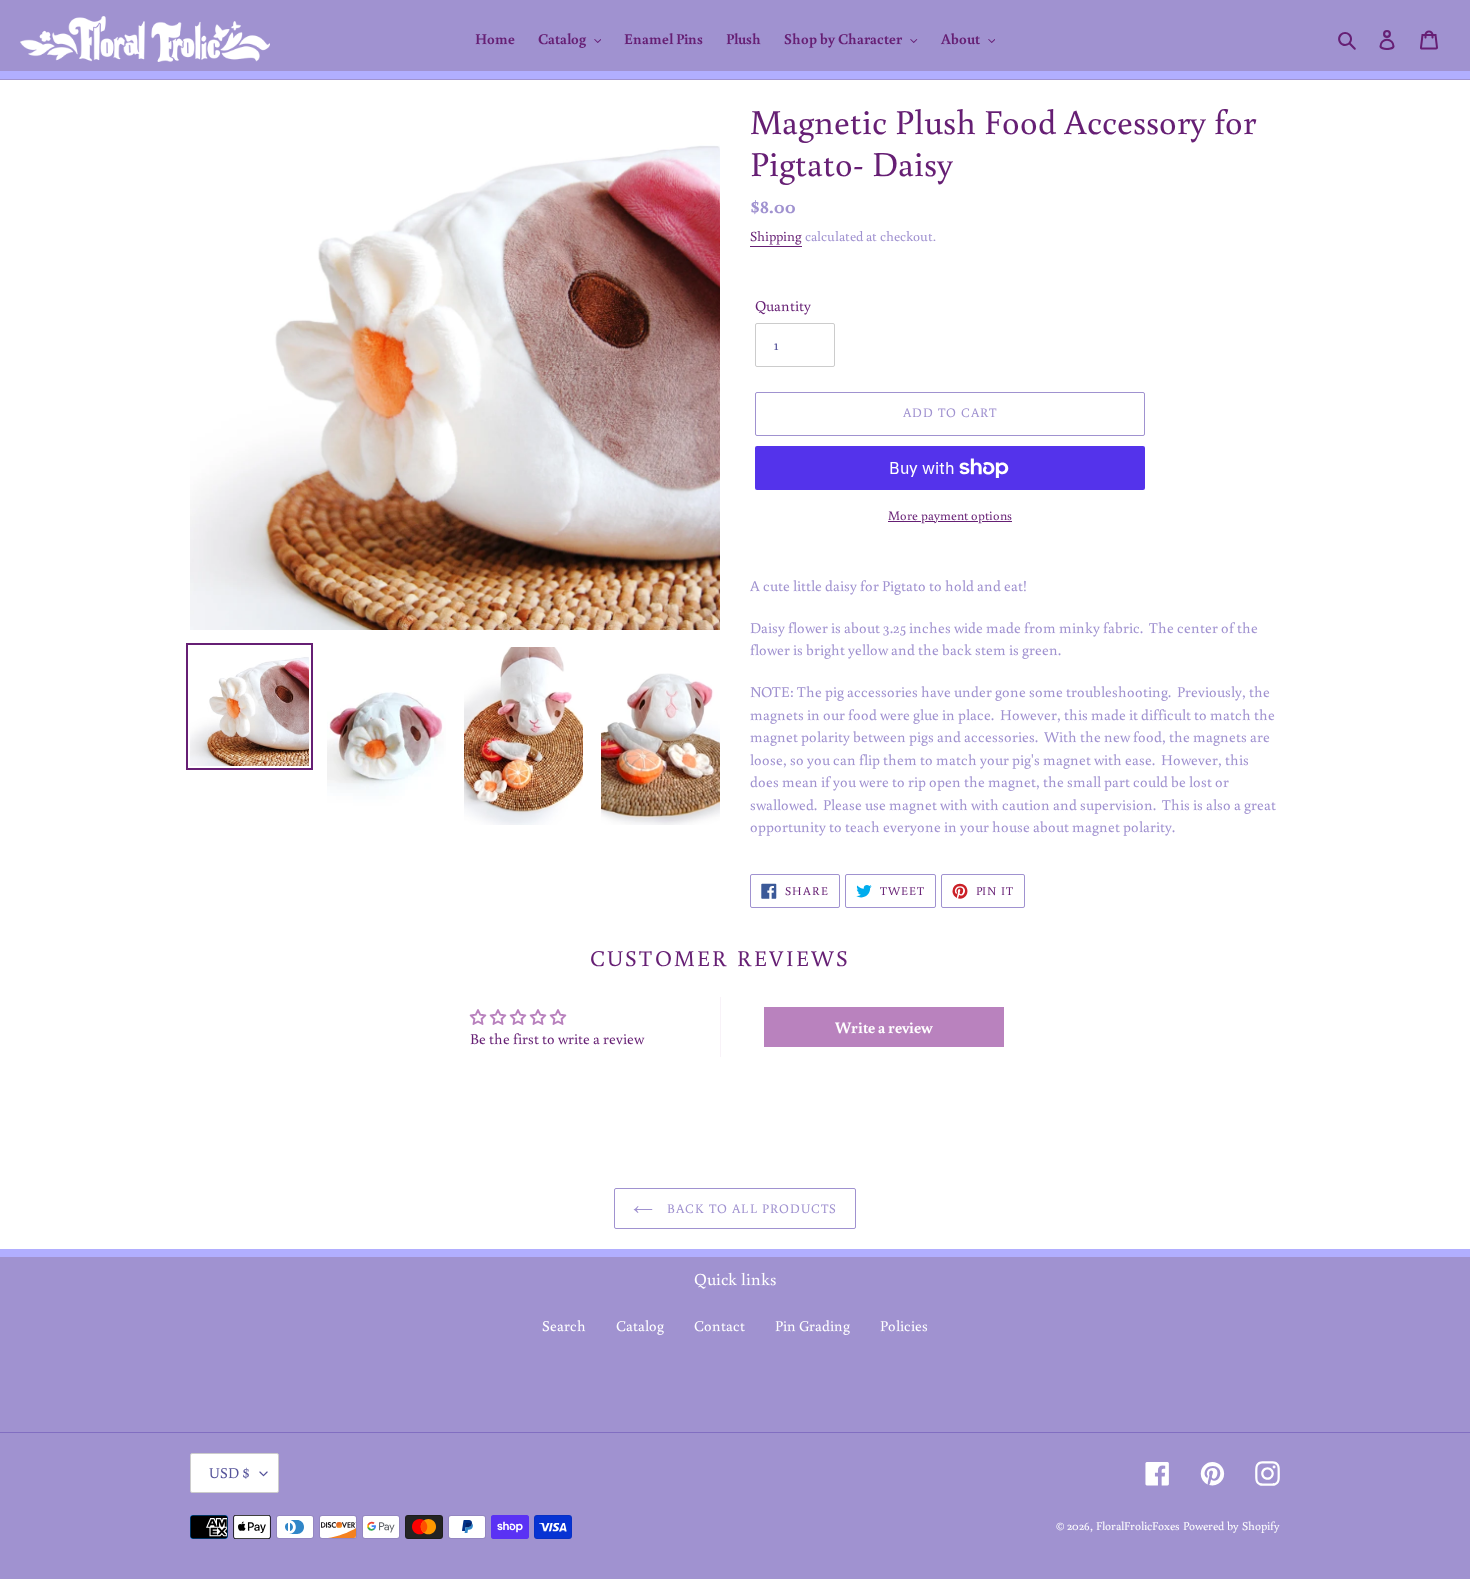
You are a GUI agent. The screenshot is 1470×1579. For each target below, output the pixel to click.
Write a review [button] (884, 1027)
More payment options (950, 515)
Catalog (640, 1325)
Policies (904, 1325)
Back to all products (750, 1208)
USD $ (229, 1472)
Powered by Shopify (1231, 1525)
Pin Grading (812, 1325)
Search (564, 1325)
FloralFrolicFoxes (1138, 1525)
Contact (719, 1325)
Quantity (783, 305)
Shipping (776, 236)
